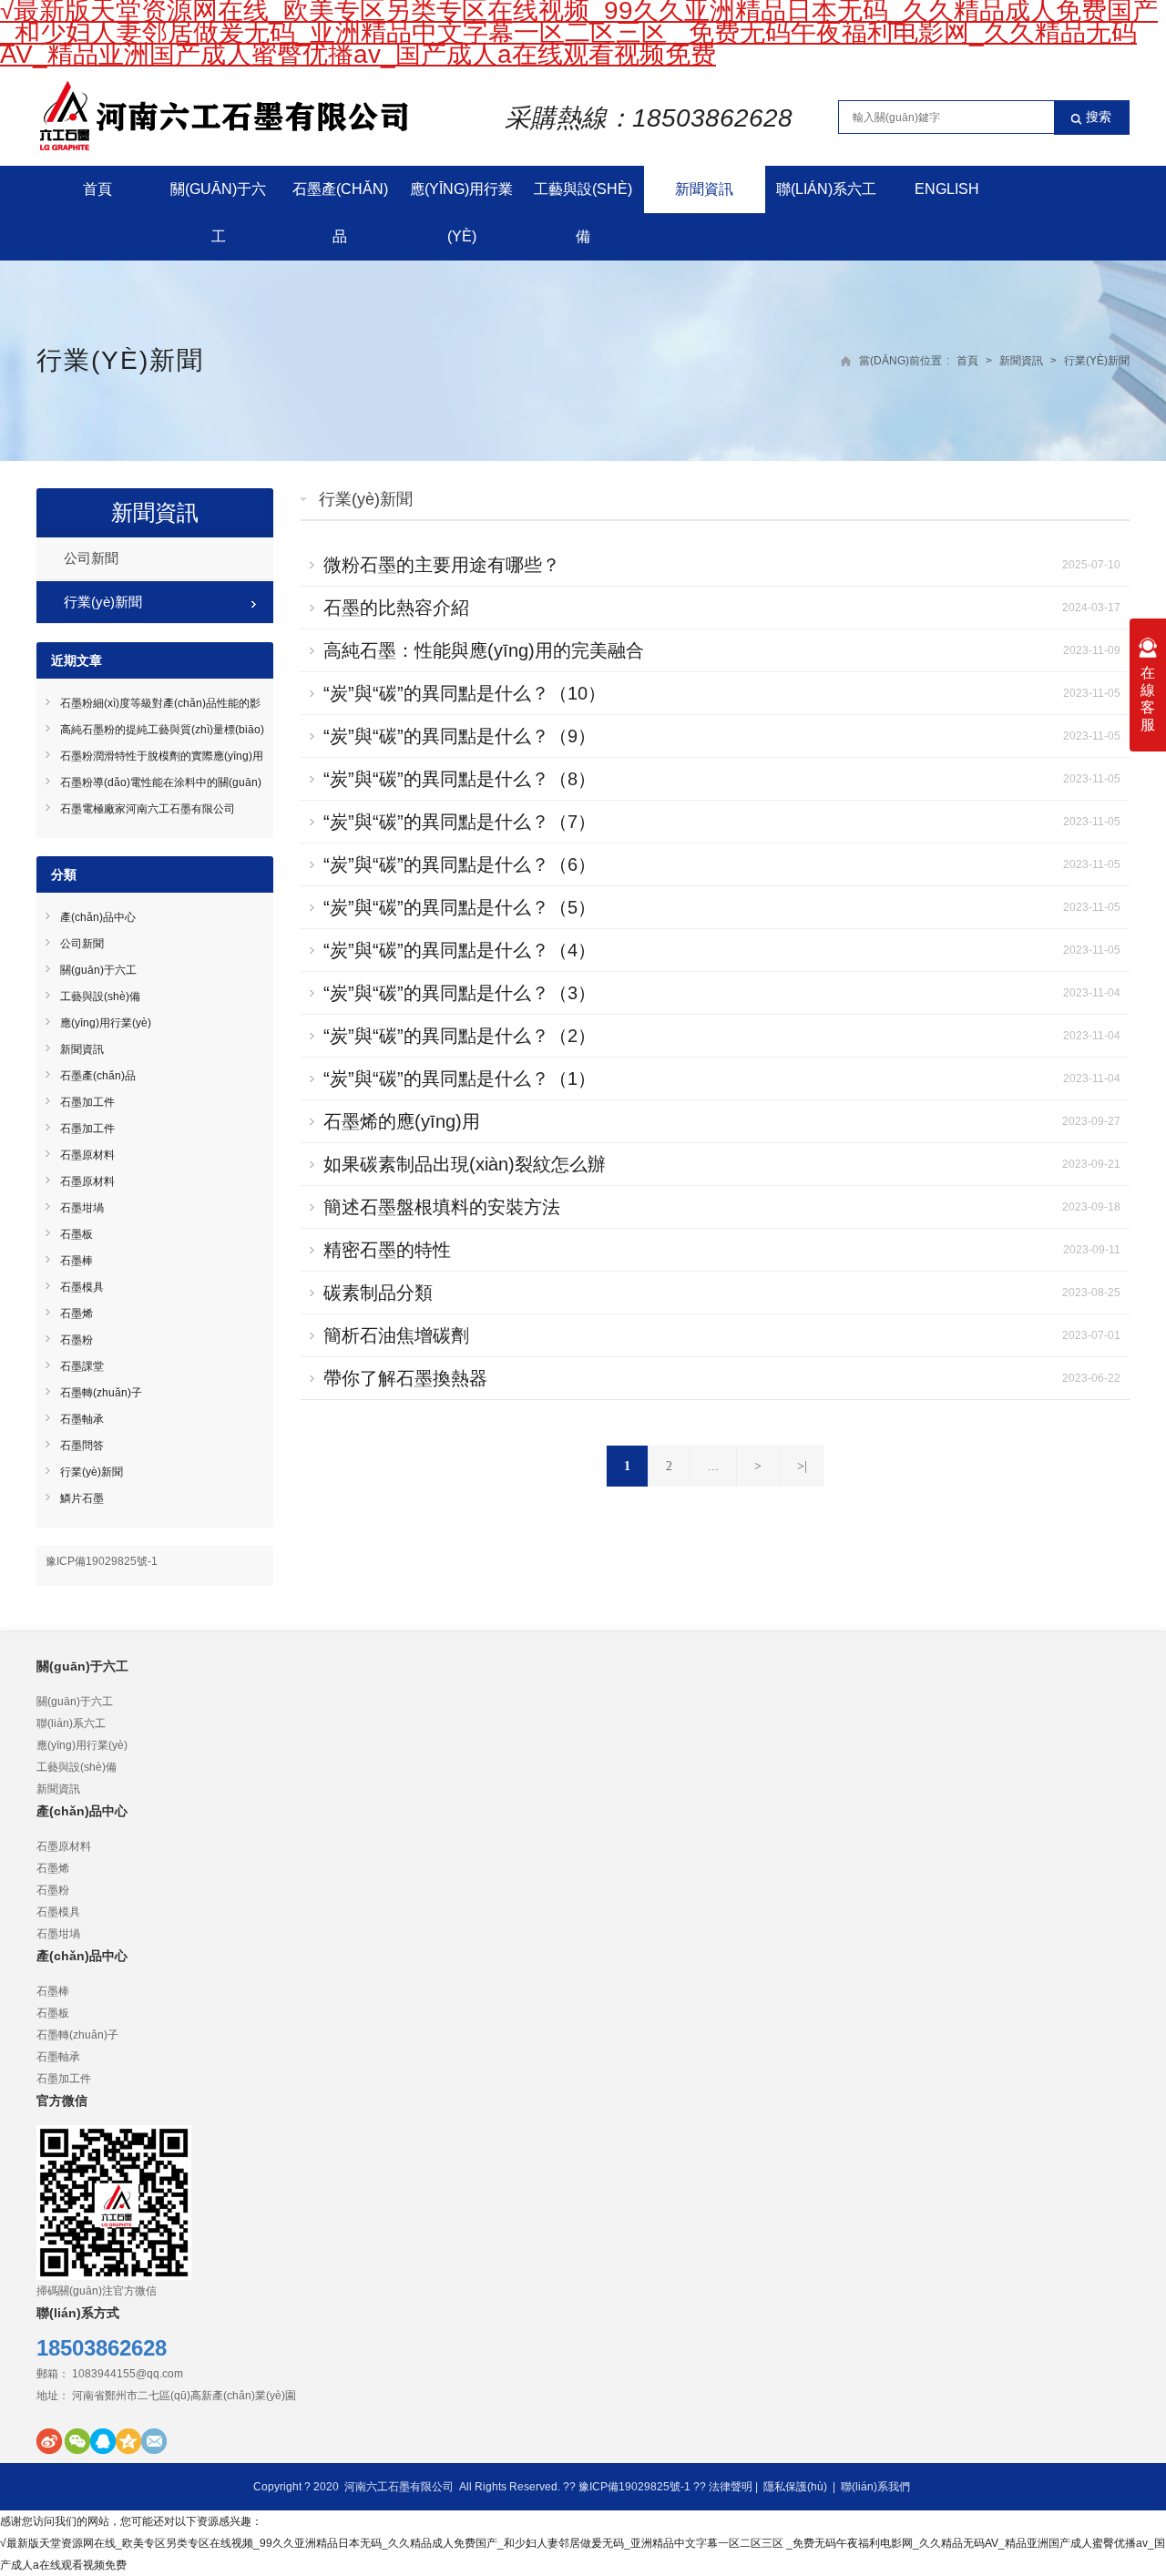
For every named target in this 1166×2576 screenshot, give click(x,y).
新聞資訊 (704, 189)
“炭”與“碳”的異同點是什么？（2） (460, 1036)
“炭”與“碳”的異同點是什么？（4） (460, 950)
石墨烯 (77, 1314)
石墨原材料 (87, 1155)
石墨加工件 (87, 1102)
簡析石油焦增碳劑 (396, 1335)
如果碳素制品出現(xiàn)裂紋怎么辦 (465, 1164)
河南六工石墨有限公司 (399, 2487)
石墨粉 (77, 1340)
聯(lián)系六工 (826, 189)
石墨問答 (82, 1446)
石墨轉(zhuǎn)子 (101, 1393)
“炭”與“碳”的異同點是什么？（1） (460, 1078)
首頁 (97, 189)
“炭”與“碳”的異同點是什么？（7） (460, 822)
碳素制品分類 (378, 1293)
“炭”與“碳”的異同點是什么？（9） (460, 736)
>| (802, 1466)
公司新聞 (91, 558)
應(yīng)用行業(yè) (461, 213)
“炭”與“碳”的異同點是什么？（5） (460, 907)
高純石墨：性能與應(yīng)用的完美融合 (484, 650)
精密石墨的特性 (387, 1250)
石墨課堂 (82, 1366)
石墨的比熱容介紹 (396, 608)
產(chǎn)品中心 (98, 917)
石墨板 (77, 1234)
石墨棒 (77, 1261)
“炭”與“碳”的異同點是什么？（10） (465, 693)
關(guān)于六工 (218, 213)
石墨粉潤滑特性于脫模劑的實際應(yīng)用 (162, 756)
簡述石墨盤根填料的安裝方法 (442, 1207)
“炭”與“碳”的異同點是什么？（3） (460, 993)
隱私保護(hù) (795, 2487)
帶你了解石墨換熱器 (405, 1378)
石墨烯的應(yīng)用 (402, 1121)
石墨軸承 (82, 1419)
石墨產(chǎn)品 (340, 213)
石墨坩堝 (82, 1208)
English (947, 189)
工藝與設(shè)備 (583, 213)
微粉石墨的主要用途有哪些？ (442, 565)
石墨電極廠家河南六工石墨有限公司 (148, 809)
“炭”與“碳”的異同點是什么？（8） (460, 779)
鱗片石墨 (82, 1498)
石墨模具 (82, 1287)
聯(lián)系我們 (875, 2487)
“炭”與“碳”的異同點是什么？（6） (460, 864)
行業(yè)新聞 (120, 360)
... (713, 1466)
